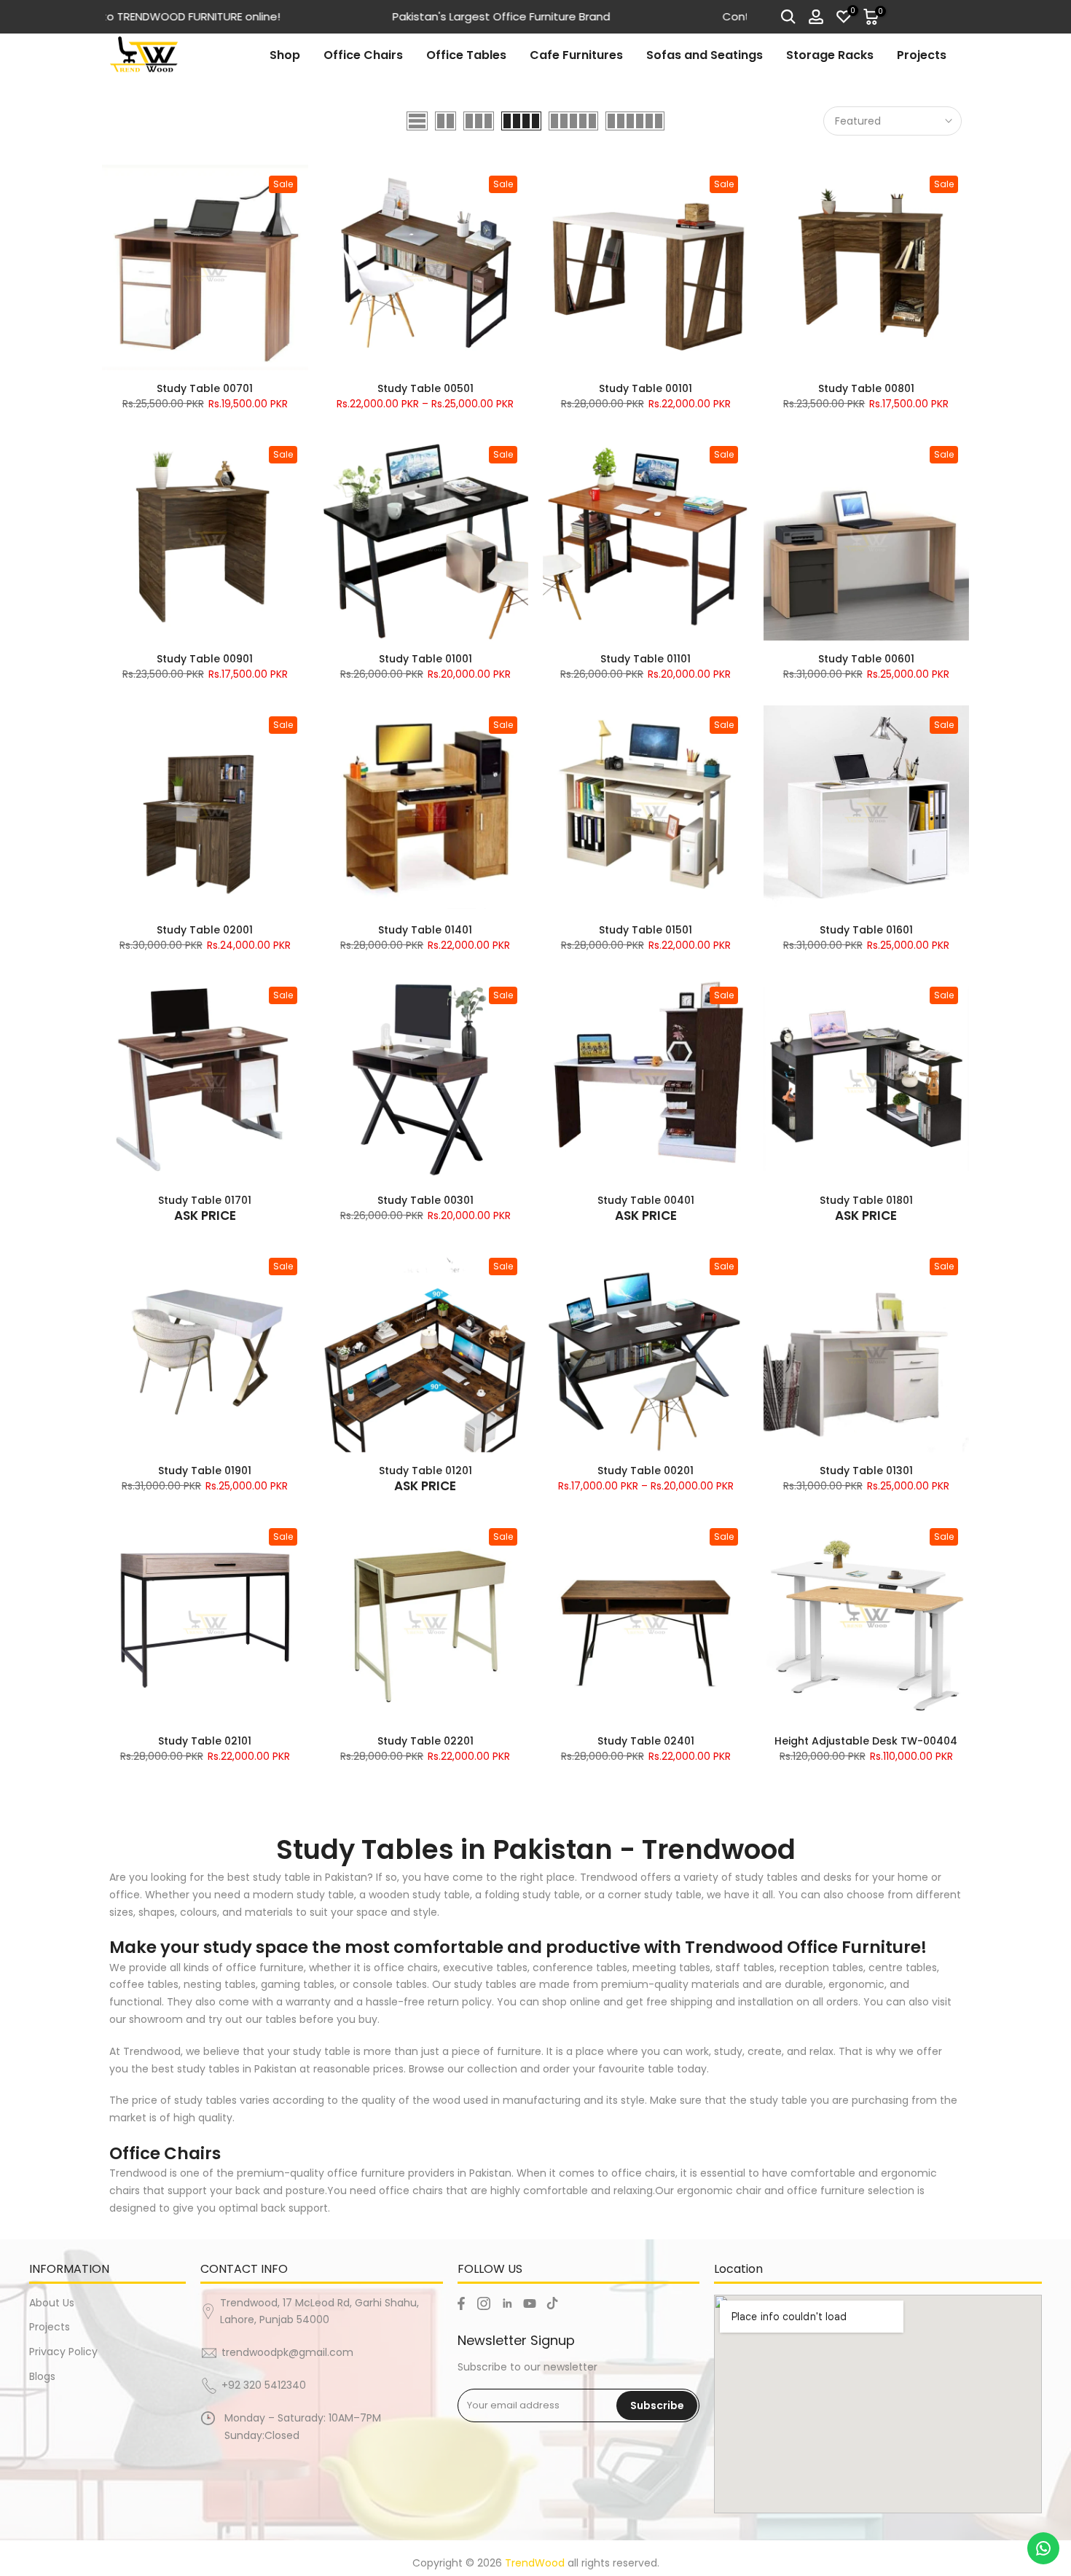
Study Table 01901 (205, 1471)
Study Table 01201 (425, 1471)
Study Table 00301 (425, 1200)
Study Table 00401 (646, 1200)
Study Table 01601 (866, 930)
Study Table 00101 (646, 388)
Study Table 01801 (866, 1200)
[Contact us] (1043, 2548)
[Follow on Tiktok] (552, 2303)
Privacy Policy (63, 2352)
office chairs (643, 2173)
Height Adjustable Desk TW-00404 (866, 1741)
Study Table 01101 (646, 659)
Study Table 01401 (425, 930)
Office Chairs (363, 55)
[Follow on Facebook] (461, 2303)
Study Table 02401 (646, 1741)
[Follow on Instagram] (484, 2303)
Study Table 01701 (205, 1200)
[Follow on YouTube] (530, 2303)
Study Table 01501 (646, 930)
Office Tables (466, 55)
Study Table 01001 (425, 659)
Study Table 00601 (866, 659)
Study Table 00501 (425, 388)
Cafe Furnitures (576, 55)
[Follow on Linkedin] (507, 2303)
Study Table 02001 (205, 930)
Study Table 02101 (205, 1741)
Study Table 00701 (205, 388)
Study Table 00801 (866, 388)
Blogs (42, 2376)
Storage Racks (830, 55)
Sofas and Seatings (705, 55)
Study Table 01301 (866, 1471)
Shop (285, 55)
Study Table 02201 (425, 1741)
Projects (922, 55)
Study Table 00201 (646, 1471)
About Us (52, 2303)
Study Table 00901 (205, 659)
